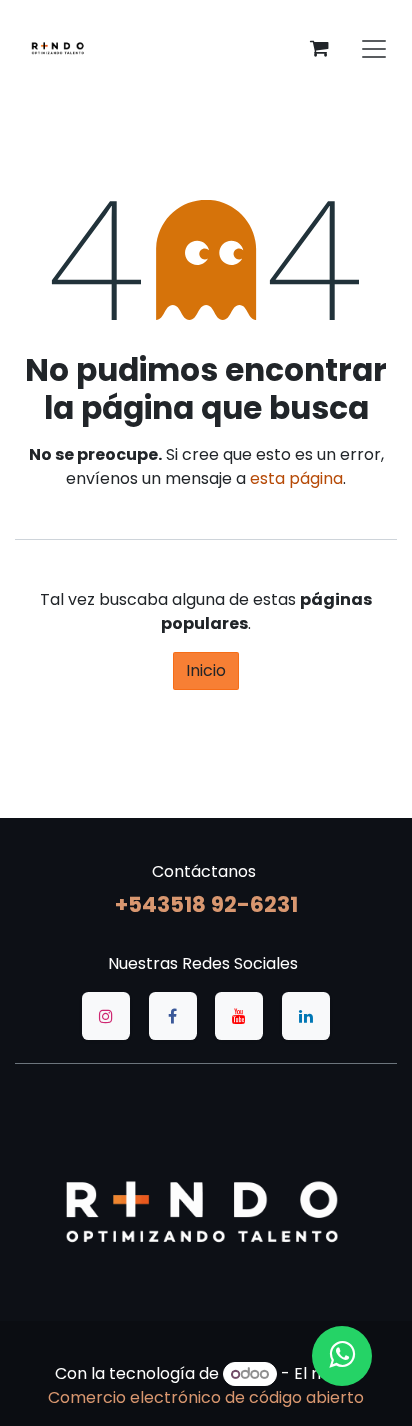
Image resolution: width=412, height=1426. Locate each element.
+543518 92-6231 (206, 904)
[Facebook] (173, 1016)
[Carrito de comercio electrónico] (319, 48)
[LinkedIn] (306, 1016)
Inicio (206, 670)
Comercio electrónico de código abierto (206, 1397)
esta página (296, 478)
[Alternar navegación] (374, 48)
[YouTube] (239, 1016)
